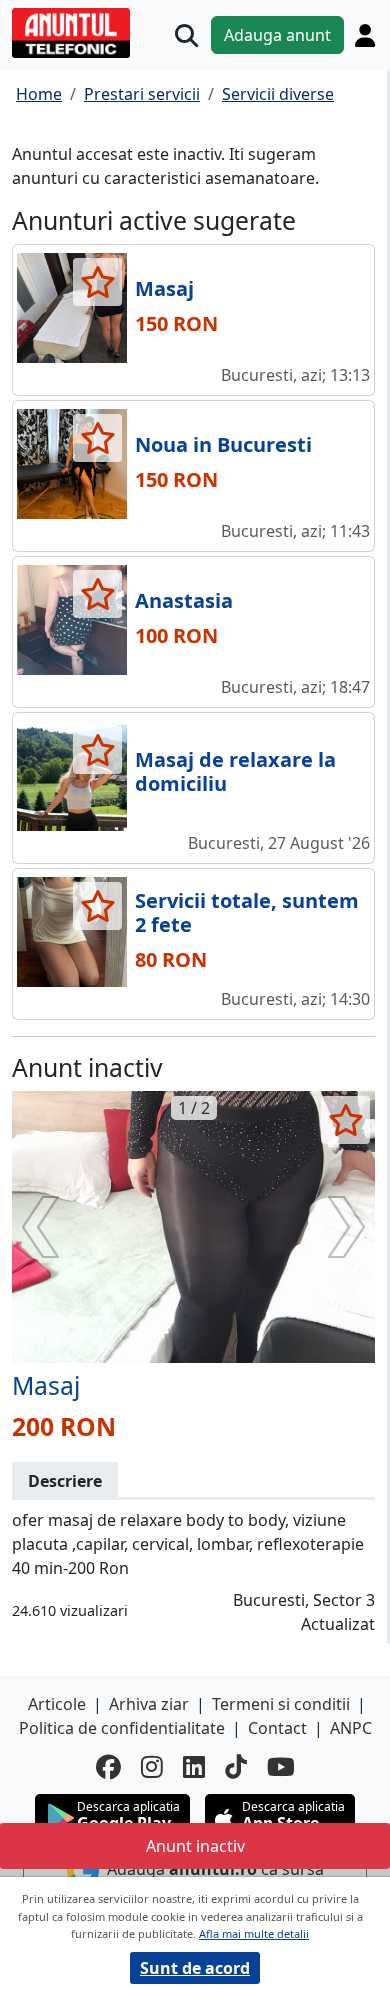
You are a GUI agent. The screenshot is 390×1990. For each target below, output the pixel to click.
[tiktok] (236, 1766)
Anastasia (184, 600)
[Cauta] (186, 35)
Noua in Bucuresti (223, 444)
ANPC (351, 1728)
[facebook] (108, 1766)
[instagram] (152, 1766)
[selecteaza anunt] (97, 282)
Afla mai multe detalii (254, 1933)
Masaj (164, 288)
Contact (277, 1728)
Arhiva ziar (149, 1704)
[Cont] (365, 35)
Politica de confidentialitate (122, 1728)
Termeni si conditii (281, 1704)
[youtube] (281, 1766)
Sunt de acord (195, 1968)
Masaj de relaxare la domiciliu (235, 771)
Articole (57, 1704)
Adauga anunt (277, 35)
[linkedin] (194, 1766)
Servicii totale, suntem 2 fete (247, 912)
